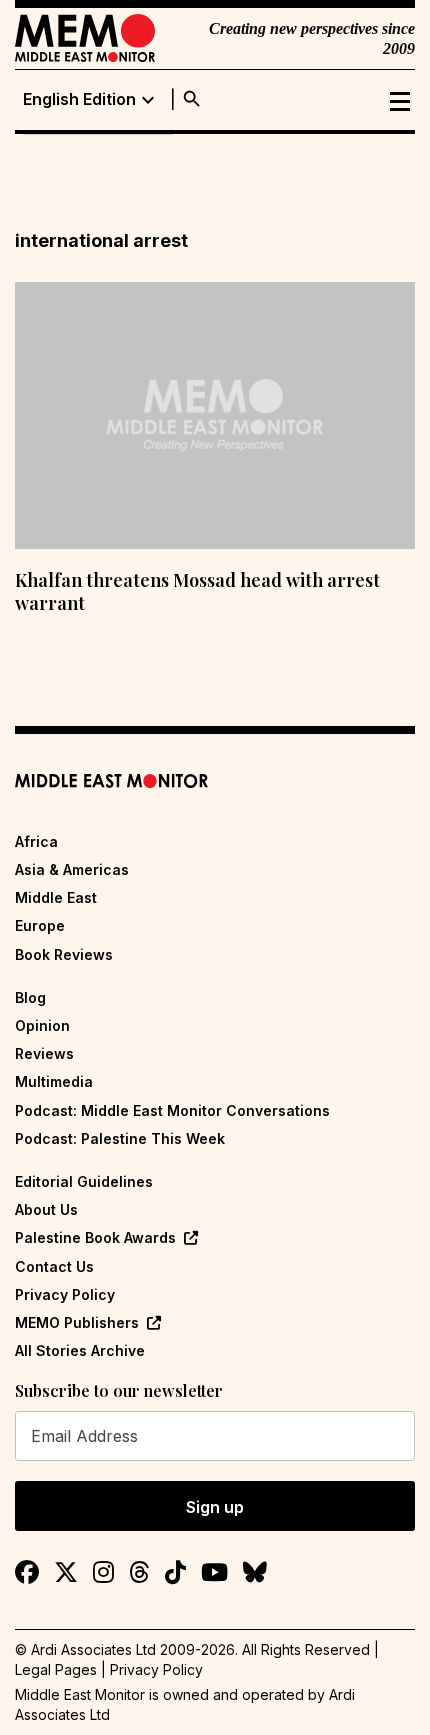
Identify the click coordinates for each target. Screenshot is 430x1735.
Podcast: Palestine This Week (120, 1138)
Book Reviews (64, 954)
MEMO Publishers (77, 1322)
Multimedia (54, 1081)
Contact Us (54, 1266)
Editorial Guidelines (84, 1181)
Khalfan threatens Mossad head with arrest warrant (197, 591)
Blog (30, 997)
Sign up (215, 1507)
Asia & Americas (72, 869)
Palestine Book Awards (95, 1237)
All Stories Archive (80, 1350)
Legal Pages (56, 1669)
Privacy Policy (65, 1294)
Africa (36, 841)
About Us (46, 1209)
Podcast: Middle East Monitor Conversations (172, 1110)
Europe (40, 925)
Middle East (56, 897)
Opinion (42, 1025)
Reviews (44, 1053)
